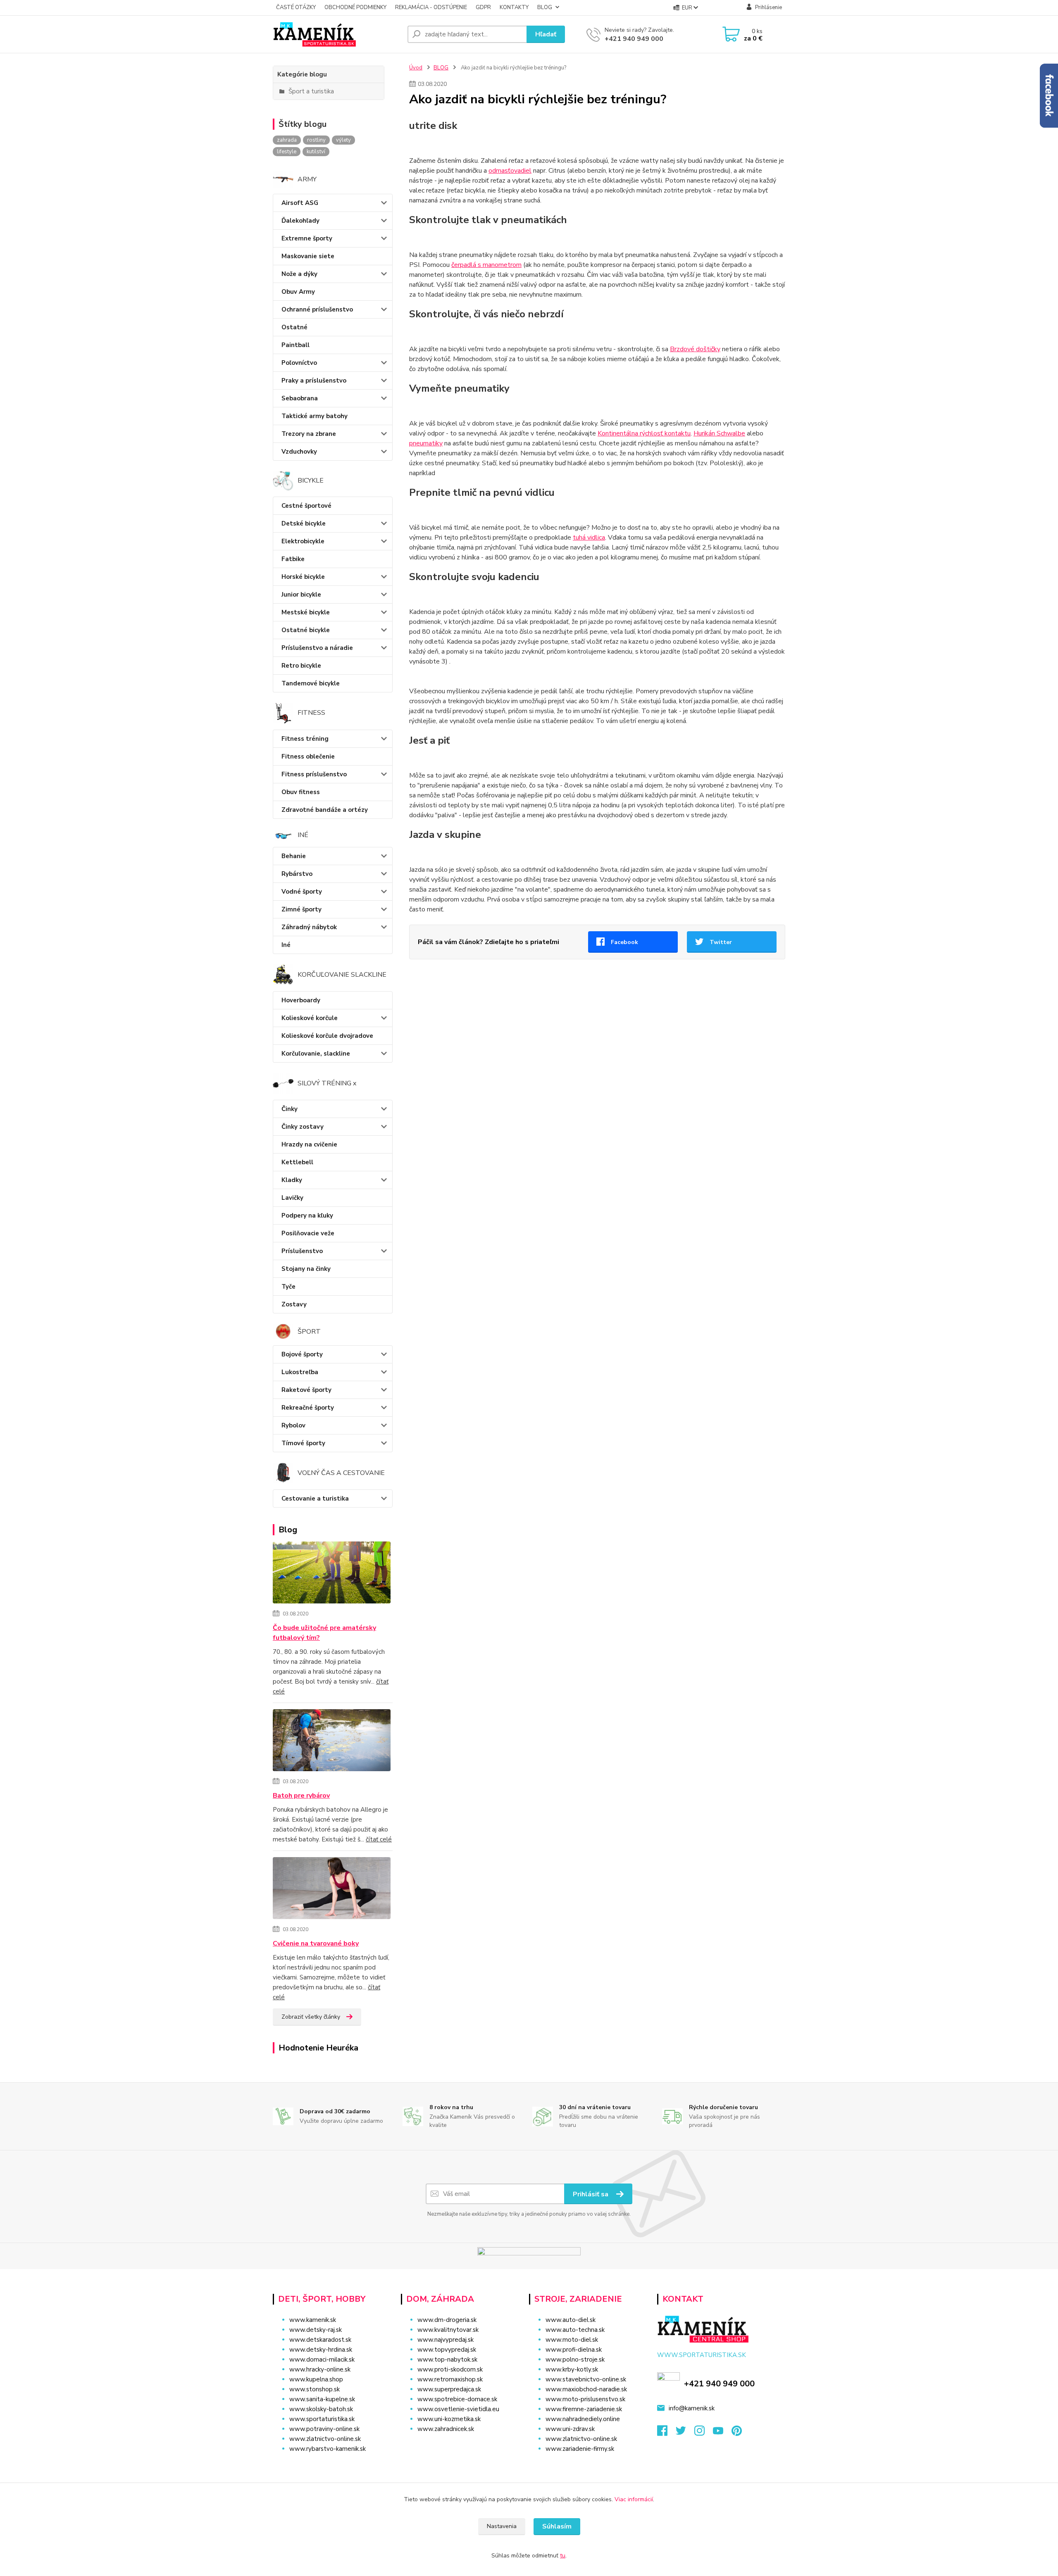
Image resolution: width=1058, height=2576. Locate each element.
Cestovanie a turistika (315, 1499)
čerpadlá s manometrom (486, 265)
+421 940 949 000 (634, 39)
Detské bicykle (304, 523)
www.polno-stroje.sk (575, 2360)
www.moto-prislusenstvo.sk (585, 2399)
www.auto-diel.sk (571, 2320)
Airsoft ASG (300, 203)
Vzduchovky (299, 452)
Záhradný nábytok (309, 927)
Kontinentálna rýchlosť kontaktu (644, 433)
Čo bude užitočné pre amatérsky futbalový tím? (324, 1633)
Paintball (295, 345)
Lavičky (292, 1198)
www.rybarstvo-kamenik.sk (328, 2449)
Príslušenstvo (302, 1251)
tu (563, 2556)
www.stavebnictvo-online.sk (586, 2379)
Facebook (624, 942)
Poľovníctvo (299, 363)
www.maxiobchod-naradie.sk (586, 2389)
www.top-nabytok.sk (447, 2360)
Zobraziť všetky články (311, 2017)
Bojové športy (302, 1354)
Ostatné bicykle (306, 630)
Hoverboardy (301, 1000)
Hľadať (546, 34)
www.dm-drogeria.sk (447, 2320)
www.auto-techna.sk (575, 2330)
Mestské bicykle (306, 612)
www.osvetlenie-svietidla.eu (458, 2409)
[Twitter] (685, 2433)
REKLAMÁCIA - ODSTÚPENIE (431, 7)
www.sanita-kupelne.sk (322, 2399)
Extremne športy (307, 238)
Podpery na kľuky (307, 1215)
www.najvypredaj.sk (446, 2340)
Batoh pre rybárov (301, 1796)
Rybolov (293, 1425)
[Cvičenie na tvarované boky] (332, 1890)
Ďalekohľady (300, 221)
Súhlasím (557, 2526)
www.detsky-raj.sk (316, 2330)
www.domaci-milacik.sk (322, 2360)
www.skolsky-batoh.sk (321, 2409)
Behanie (294, 856)
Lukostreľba (300, 1372)
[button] (460, 2445)
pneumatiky (426, 443)
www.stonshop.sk (315, 2389)
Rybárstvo (297, 874)
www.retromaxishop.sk (450, 2379)
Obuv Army (298, 292)
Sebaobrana (300, 398)
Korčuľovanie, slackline (316, 1054)
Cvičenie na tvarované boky (316, 1943)
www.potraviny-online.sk (324, 2429)
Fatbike (293, 559)
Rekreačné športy (308, 1408)
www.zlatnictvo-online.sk (325, 2439)
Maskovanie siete (308, 256)
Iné (286, 945)
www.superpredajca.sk (449, 2389)
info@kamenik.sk (692, 2408)
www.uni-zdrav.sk (570, 2429)
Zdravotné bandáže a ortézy (325, 810)
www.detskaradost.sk (320, 2340)
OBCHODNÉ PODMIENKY (355, 7)
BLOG (545, 7)
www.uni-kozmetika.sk (449, 2419)
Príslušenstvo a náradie (317, 648)
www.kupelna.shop (316, 2379)
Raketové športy (306, 1390)
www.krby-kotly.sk (572, 2369)
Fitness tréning (305, 739)
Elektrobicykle (303, 541)
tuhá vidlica (589, 538)
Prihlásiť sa (591, 2194)
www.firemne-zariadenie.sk (584, 2409)
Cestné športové (306, 506)
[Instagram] (704, 2433)
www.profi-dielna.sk (574, 2350)
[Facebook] (666, 2433)
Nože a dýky (299, 274)
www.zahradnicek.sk (446, 2429)
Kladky (292, 1180)
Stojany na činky (306, 1269)
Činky (290, 1109)
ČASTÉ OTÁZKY (296, 7)
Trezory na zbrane (309, 434)
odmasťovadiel (510, 171)
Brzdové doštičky (695, 349)
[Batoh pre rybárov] (332, 1742)
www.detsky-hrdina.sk (321, 2350)
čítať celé (379, 1839)
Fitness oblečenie (308, 756)
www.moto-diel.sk (572, 2340)
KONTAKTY (514, 7)
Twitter (721, 942)
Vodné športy (302, 892)
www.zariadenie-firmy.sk (580, 2449)
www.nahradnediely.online (583, 2419)
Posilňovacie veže (308, 1233)
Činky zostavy (303, 1127)
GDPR (483, 7)
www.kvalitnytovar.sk (448, 2330)
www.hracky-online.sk (320, 2369)
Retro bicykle (301, 666)
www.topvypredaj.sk (447, 2350)
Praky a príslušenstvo (314, 381)
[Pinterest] (737, 2433)
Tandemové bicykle (311, 683)
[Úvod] (337, 34)
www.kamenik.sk (313, 2320)
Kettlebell (297, 1162)
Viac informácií (634, 2499)
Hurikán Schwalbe (719, 433)
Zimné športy (301, 909)
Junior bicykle (301, 595)
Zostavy (294, 1304)
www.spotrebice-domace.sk (457, 2399)
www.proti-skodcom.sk (450, 2369)
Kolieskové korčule (310, 1018)
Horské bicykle (303, 577)
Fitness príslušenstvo (314, 774)
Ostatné (294, 327)
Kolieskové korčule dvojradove (327, 1036)
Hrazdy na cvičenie (309, 1144)
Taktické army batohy (315, 416)
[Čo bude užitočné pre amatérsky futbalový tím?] (332, 1574)
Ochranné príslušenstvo (317, 309)
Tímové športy (303, 1443)
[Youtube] (722, 2433)
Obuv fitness (301, 792)
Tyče (288, 1287)
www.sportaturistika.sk (322, 2419)
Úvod (416, 68)
